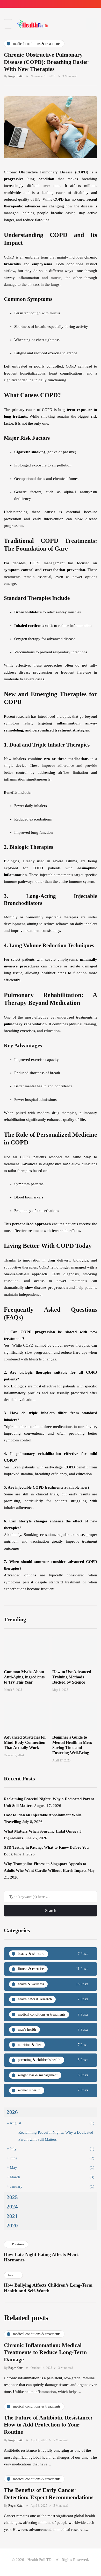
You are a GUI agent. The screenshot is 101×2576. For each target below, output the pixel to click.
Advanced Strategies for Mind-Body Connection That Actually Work (25, 1742)
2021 (12, 2216)
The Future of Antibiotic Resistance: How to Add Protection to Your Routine (48, 2425)
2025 (12, 2197)
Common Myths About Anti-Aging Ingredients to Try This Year (24, 1677)
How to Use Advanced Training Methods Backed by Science (72, 1677)
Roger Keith (16, 76)
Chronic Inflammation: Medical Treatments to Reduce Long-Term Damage (45, 2352)
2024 (12, 2207)
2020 (12, 2226)
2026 (12, 2112)
